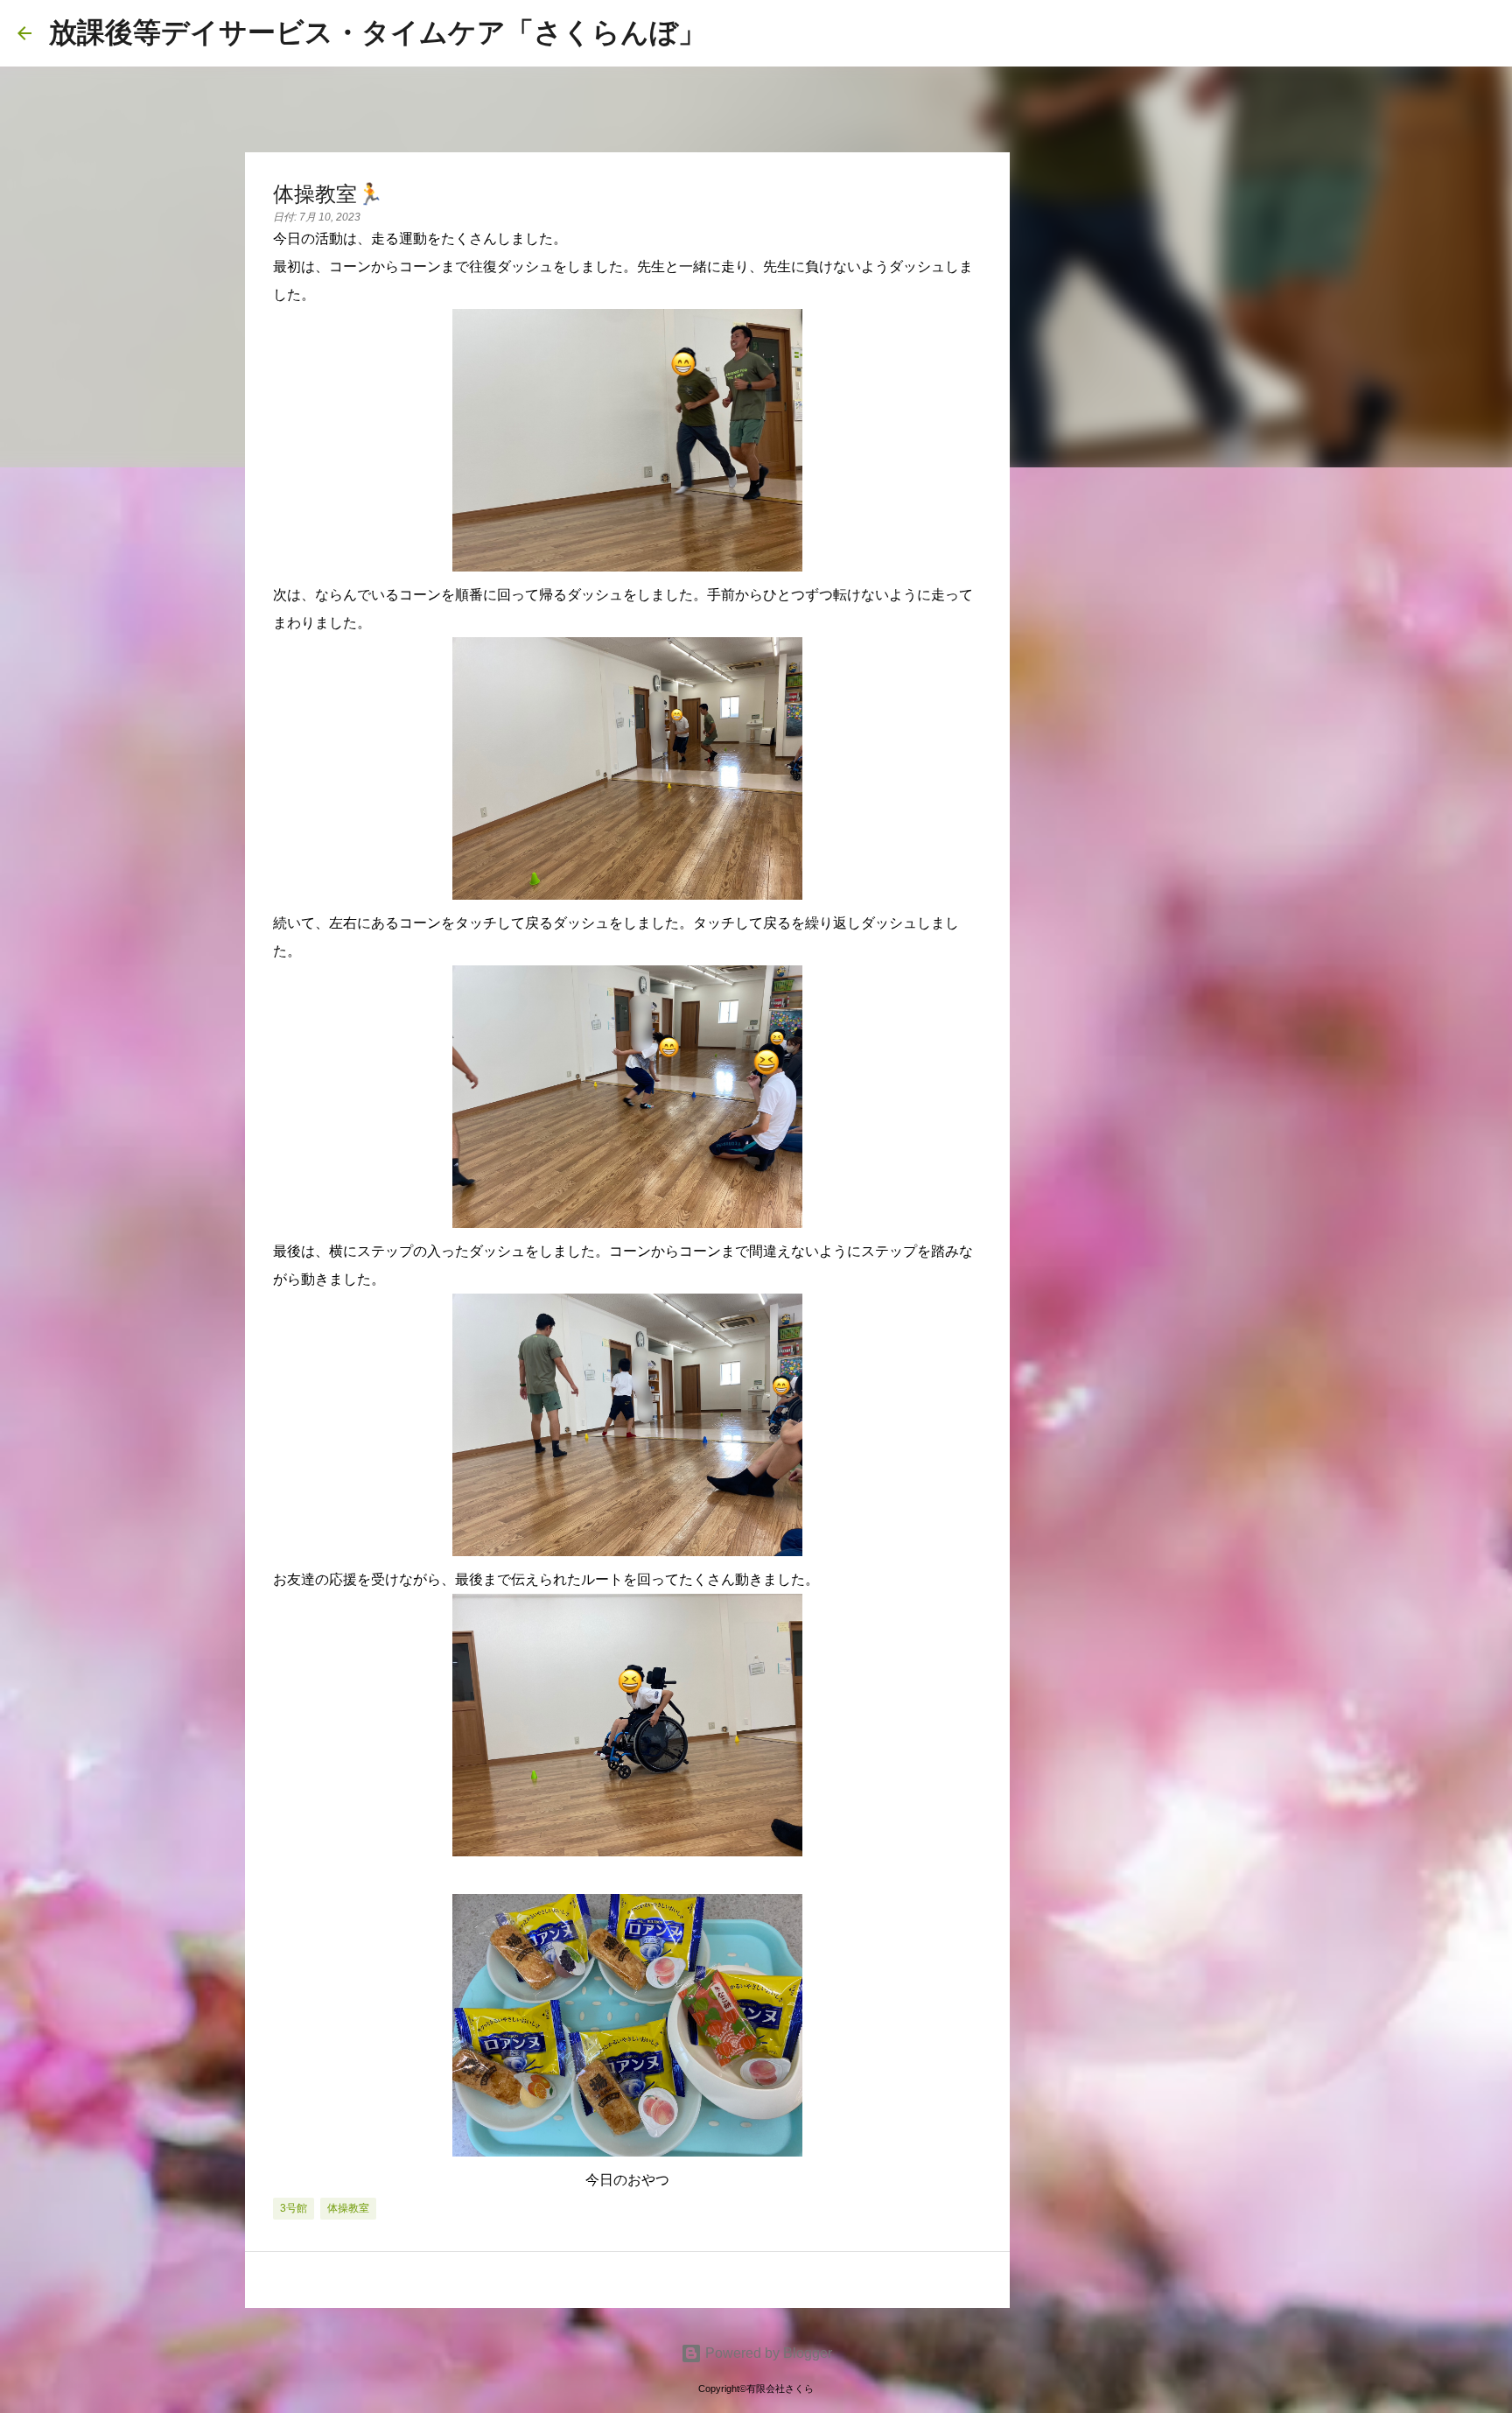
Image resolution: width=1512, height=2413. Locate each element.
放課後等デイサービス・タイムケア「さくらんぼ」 (378, 32)
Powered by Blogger (767, 2353)
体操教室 (348, 2208)
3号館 (294, 2208)
